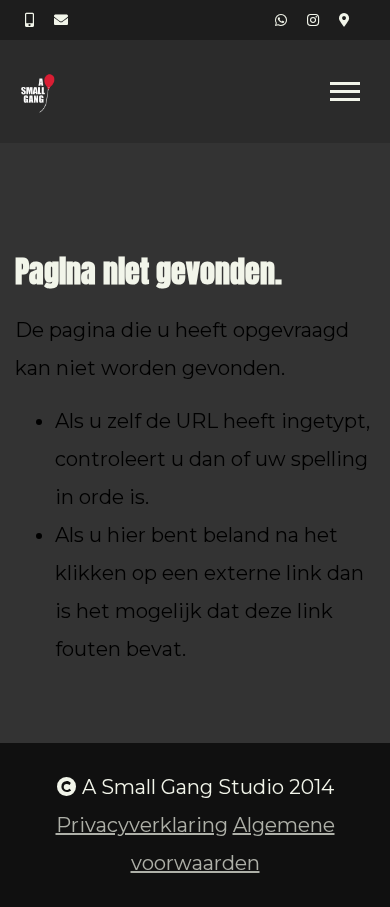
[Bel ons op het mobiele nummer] (29, 20)
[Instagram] (313, 20)
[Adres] (344, 20)
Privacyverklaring (142, 825)
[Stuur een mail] (61, 20)
